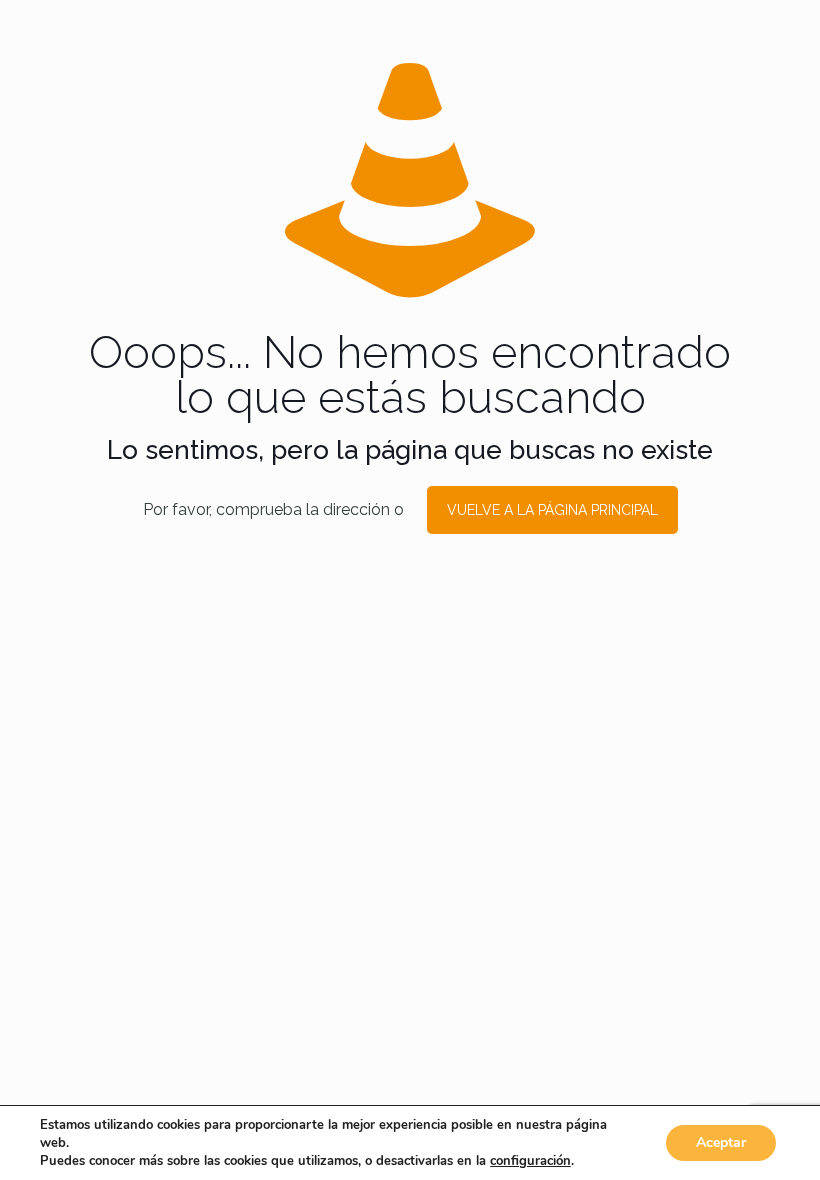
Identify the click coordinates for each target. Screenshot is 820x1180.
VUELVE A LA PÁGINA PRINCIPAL (552, 510)
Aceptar (721, 1142)
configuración (530, 1161)
